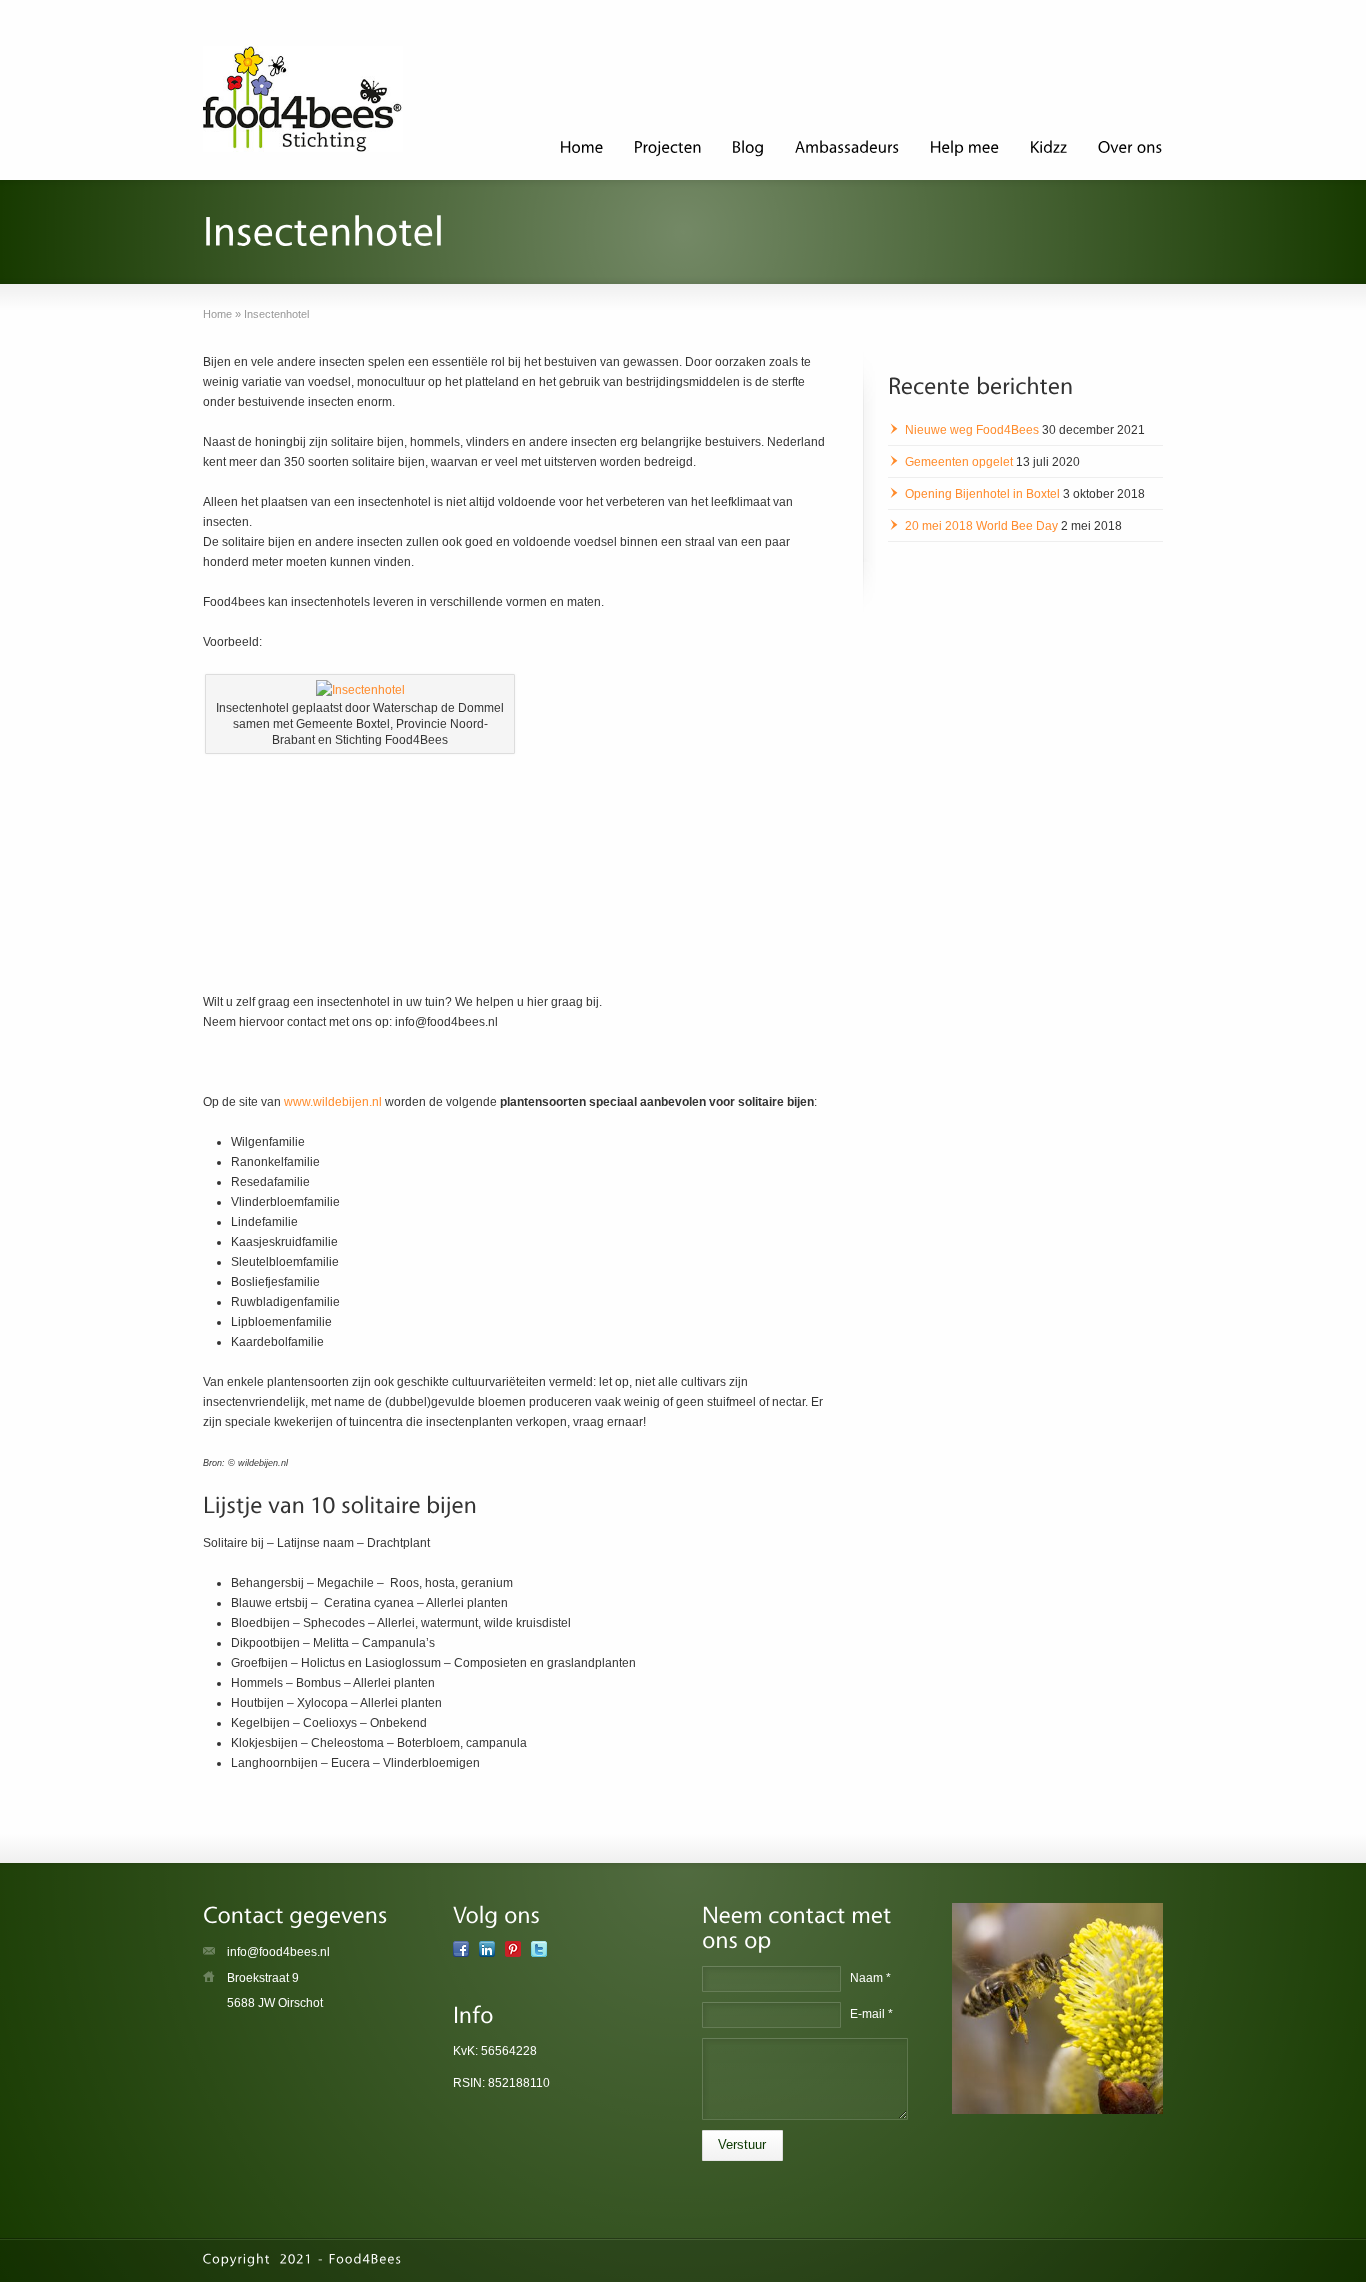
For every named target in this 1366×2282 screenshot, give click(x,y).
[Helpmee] (965, 150)
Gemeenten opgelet (959, 462)
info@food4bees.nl (278, 1952)
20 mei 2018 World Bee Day (981, 526)
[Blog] (748, 150)
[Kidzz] (1049, 150)
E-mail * (871, 2014)
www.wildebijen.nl (333, 1102)
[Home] (582, 150)
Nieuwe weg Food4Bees (972, 430)
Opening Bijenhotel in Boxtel (982, 494)
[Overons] (1130, 150)
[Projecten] (668, 150)
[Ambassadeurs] (847, 150)
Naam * (870, 1978)
